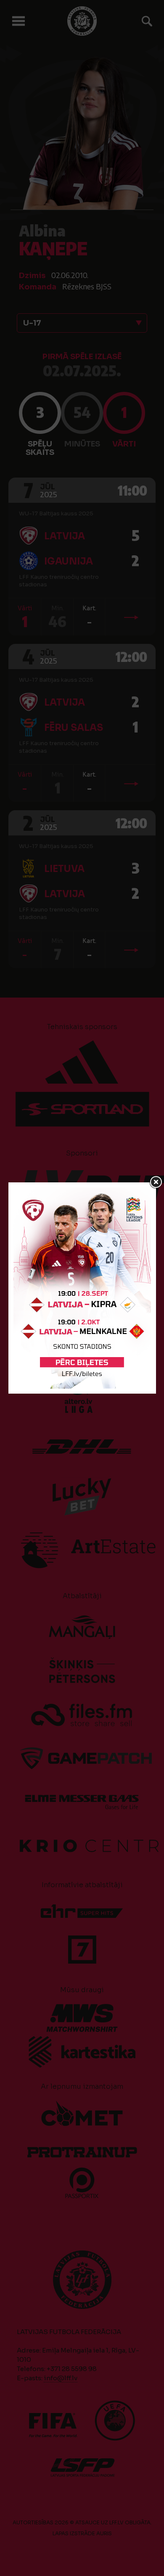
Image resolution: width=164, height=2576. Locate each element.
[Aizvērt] (156, 1182)
